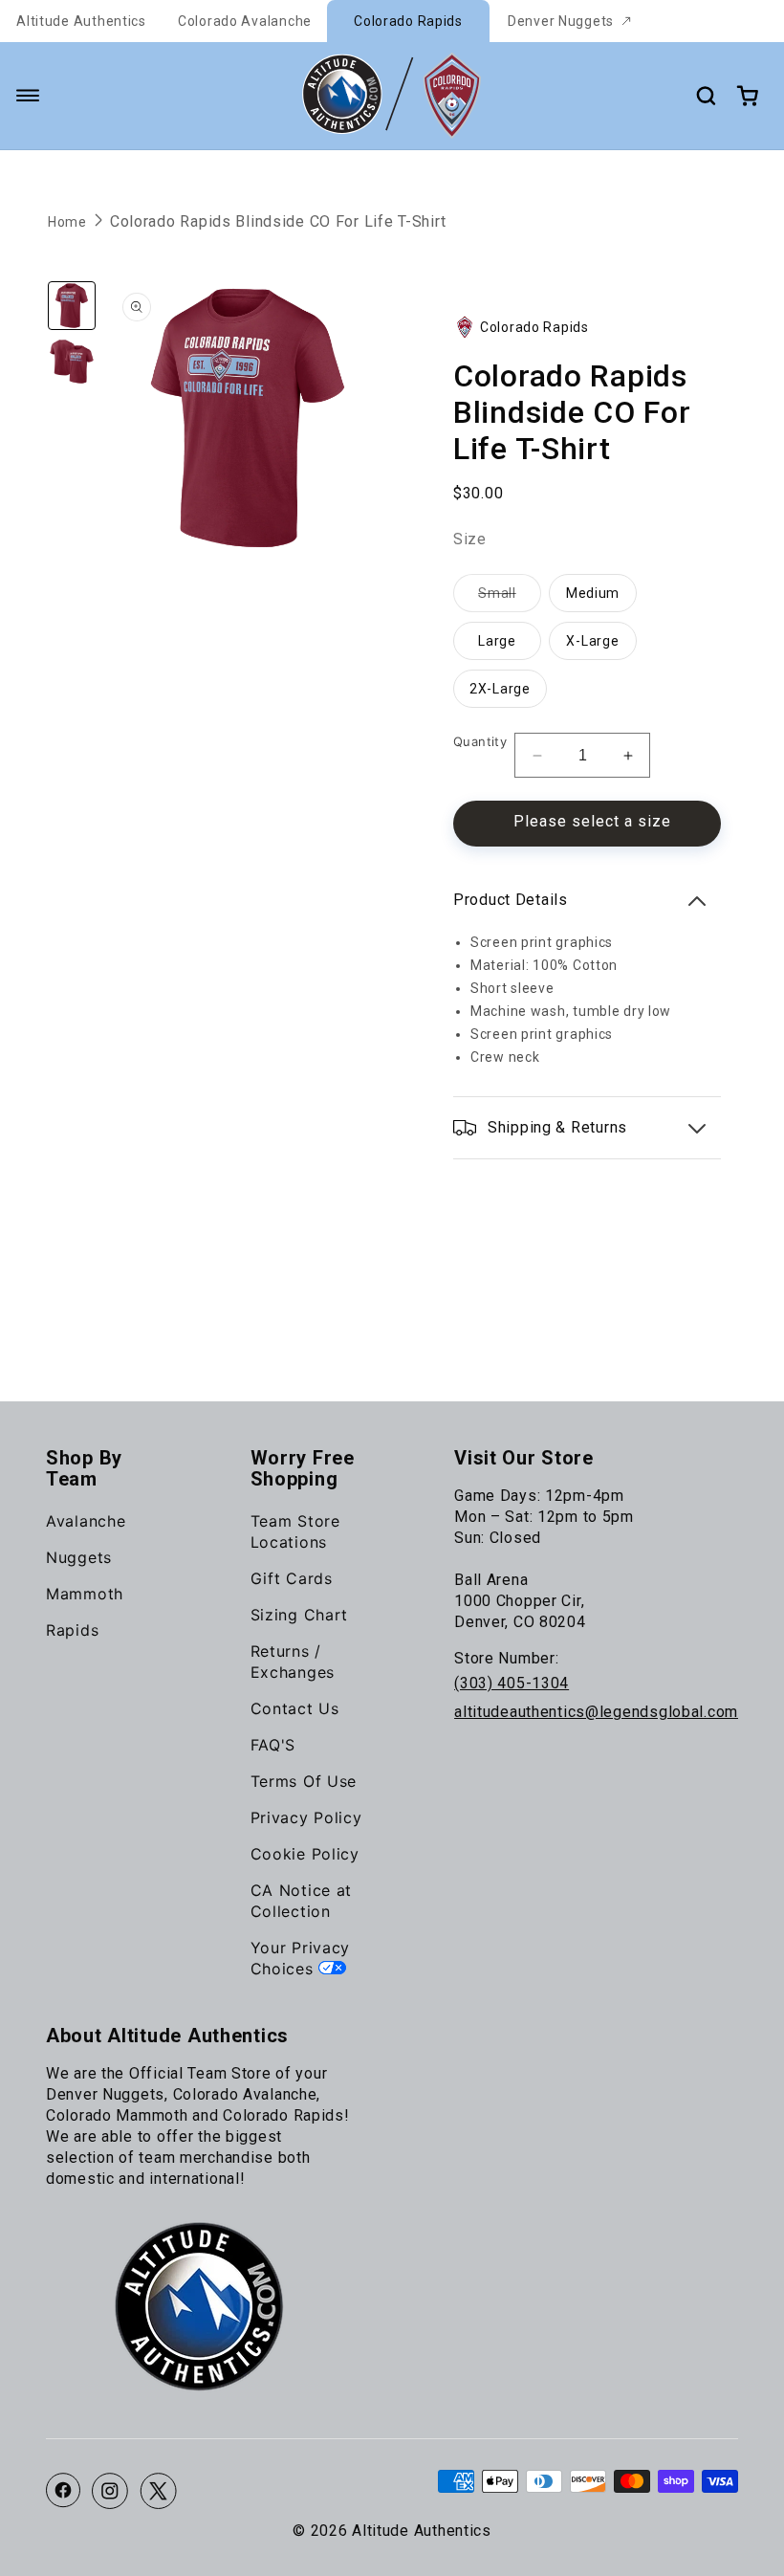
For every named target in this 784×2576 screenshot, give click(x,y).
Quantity (480, 741)
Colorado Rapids (408, 21)
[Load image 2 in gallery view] (72, 362)
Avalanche (86, 1521)
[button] (28, 96)
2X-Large (500, 689)
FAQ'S (273, 1745)
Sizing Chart (300, 1615)
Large (497, 641)
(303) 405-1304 (512, 1683)
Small (510, 598)
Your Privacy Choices (301, 1958)
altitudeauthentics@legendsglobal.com (596, 1712)
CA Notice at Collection (302, 1901)
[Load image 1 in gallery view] (72, 305)
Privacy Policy (306, 1817)
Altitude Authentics (81, 21)
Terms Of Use (304, 1781)
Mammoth (85, 1594)
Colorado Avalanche (245, 21)
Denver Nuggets (561, 21)
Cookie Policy (305, 1854)
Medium (593, 593)
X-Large (592, 641)
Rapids (72, 1630)
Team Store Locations (295, 1531)
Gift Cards (292, 1578)
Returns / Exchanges (293, 1662)
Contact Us (295, 1708)
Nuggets (79, 1557)
